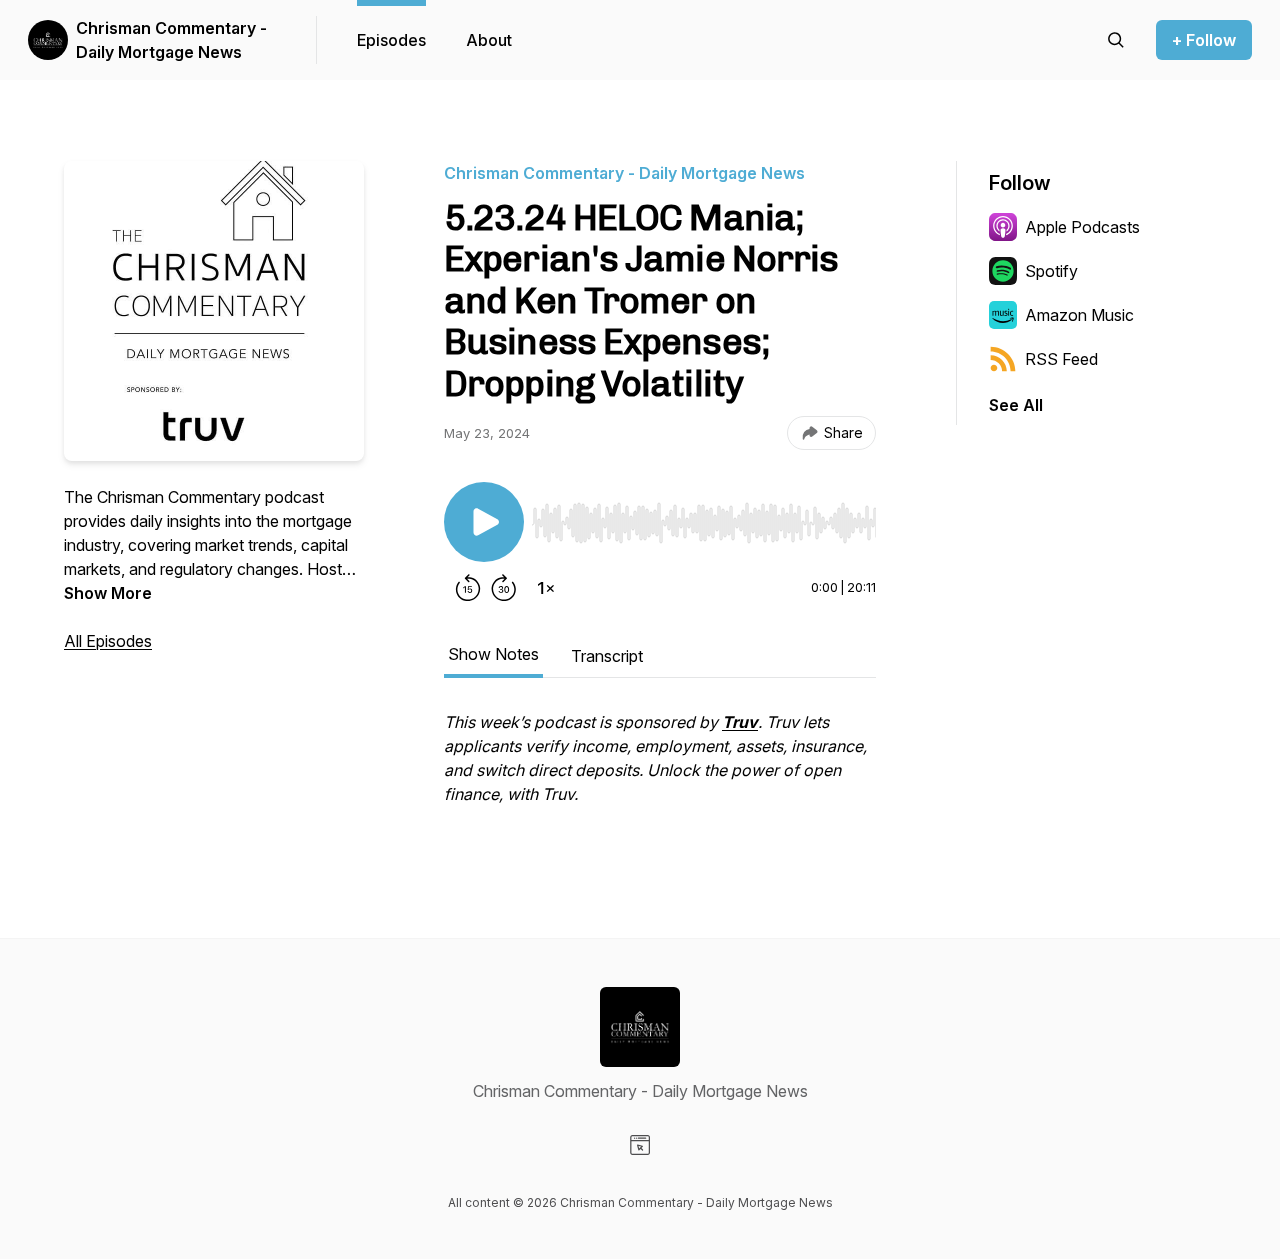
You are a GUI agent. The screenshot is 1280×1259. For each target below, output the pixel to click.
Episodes (391, 40)
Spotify (1051, 271)
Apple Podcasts (1082, 227)
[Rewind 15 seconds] (468, 588)
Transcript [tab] (607, 656)
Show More (108, 593)
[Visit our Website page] (640, 1145)
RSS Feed (1061, 359)
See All (1016, 405)
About (489, 40)
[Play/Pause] (484, 522)
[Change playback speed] (546, 588)
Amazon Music (1079, 315)
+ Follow (1204, 40)
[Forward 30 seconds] (504, 588)
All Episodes (108, 641)
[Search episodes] (1116, 40)
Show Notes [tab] (493, 654)
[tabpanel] (660, 768)
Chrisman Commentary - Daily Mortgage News (171, 40)
